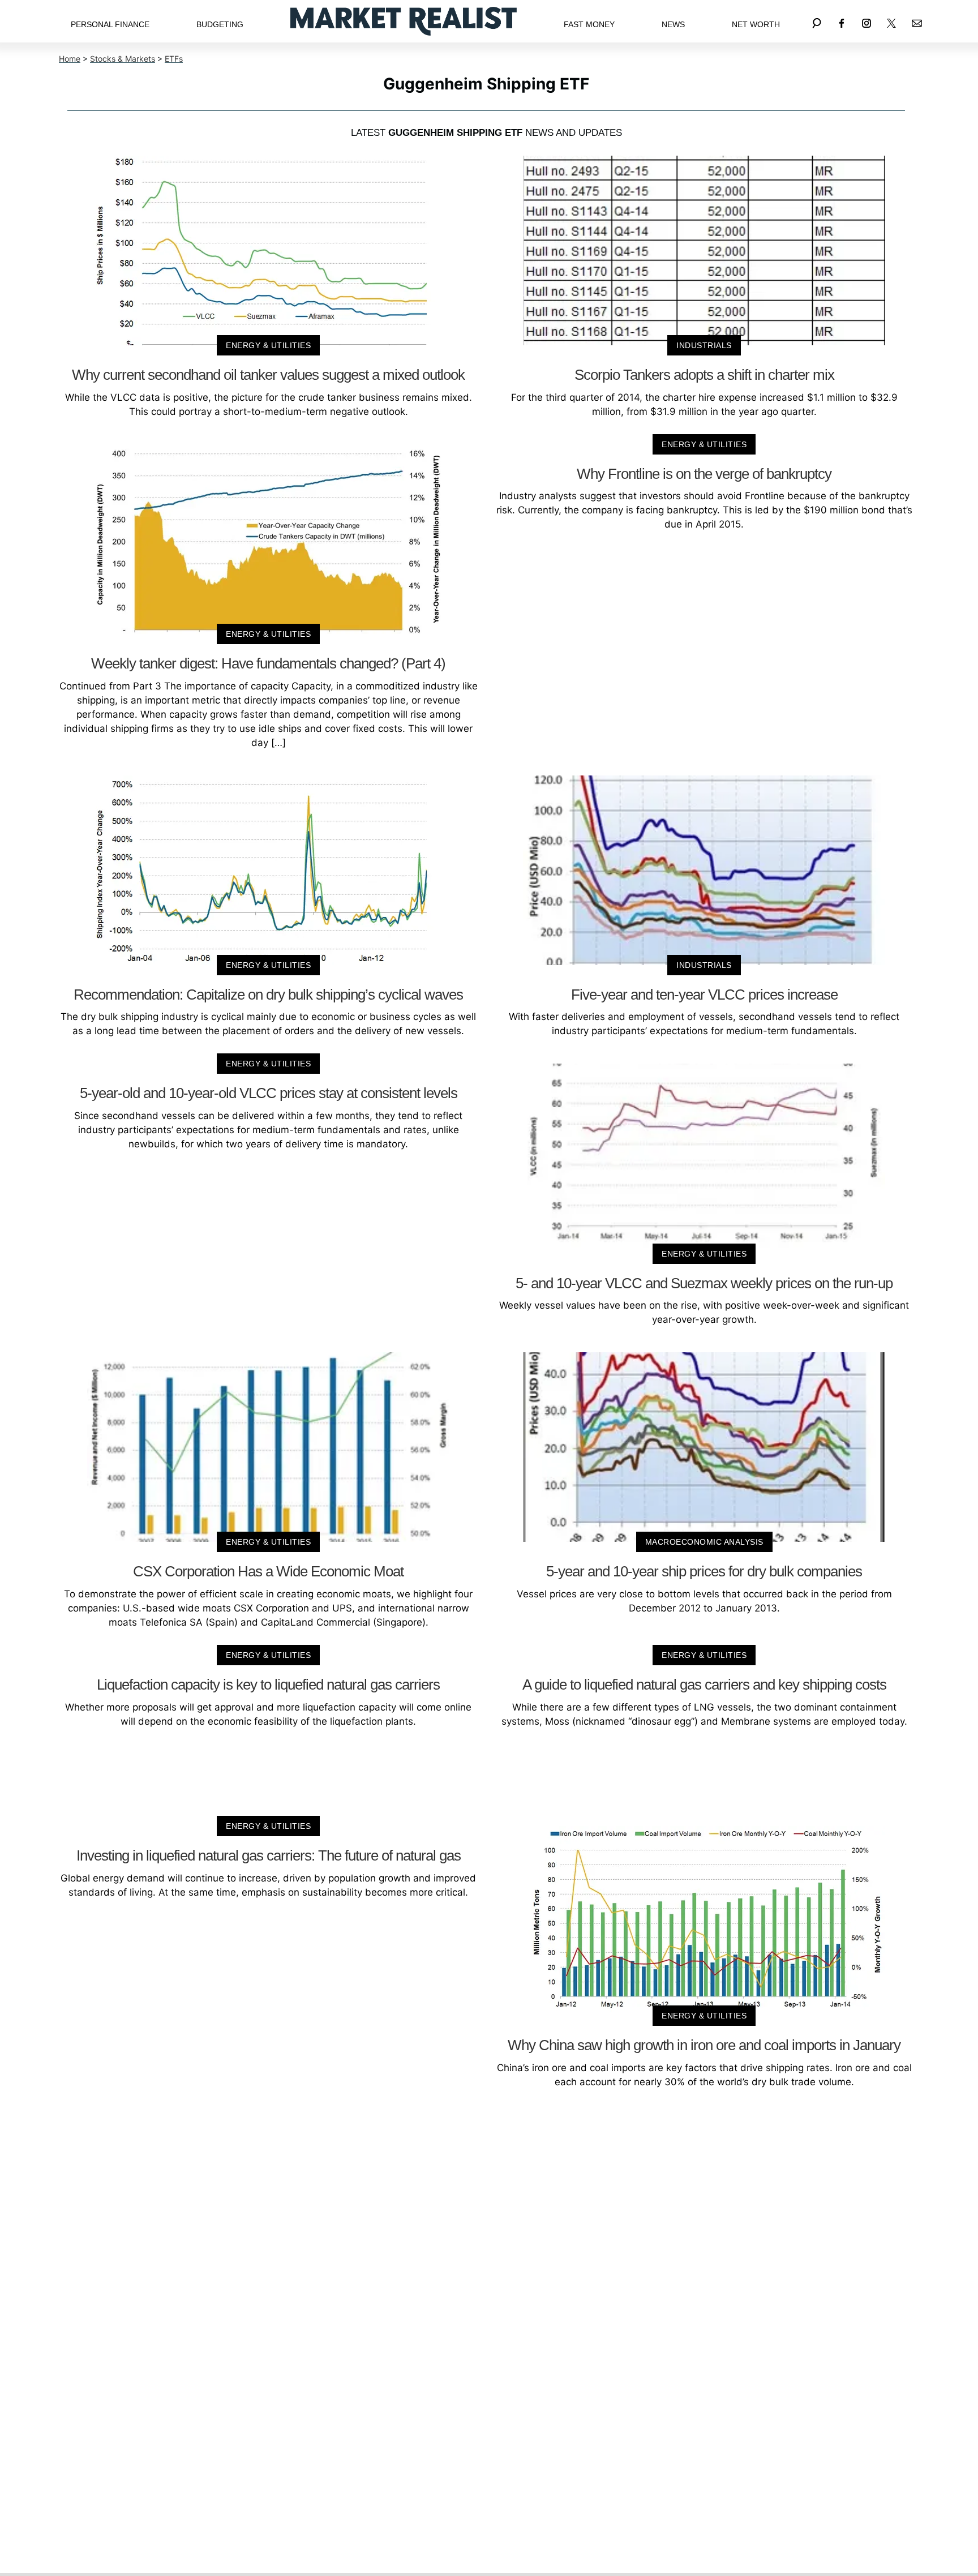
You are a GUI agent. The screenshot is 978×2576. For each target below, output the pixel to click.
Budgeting (220, 24)
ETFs (174, 59)
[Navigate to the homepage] (404, 21)
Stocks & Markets (123, 59)
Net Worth (756, 24)
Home (70, 59)
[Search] (817, 21)
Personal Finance (110, 24)
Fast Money (589, 24)
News (673, 24)
